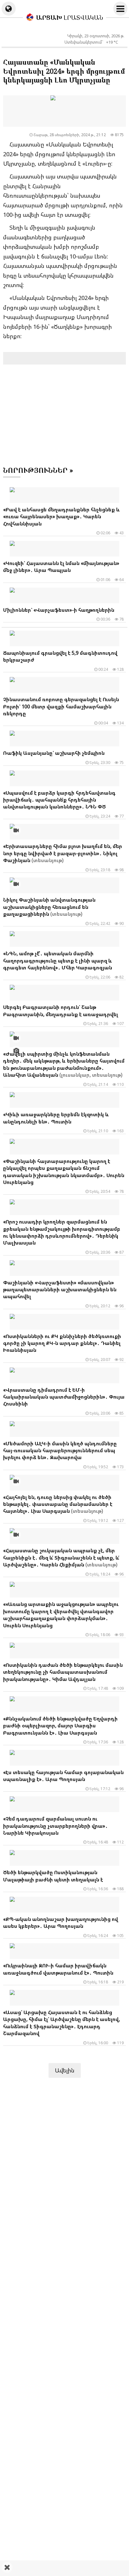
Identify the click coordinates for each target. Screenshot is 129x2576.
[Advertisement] (64, 2568)
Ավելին (65, 2070)
